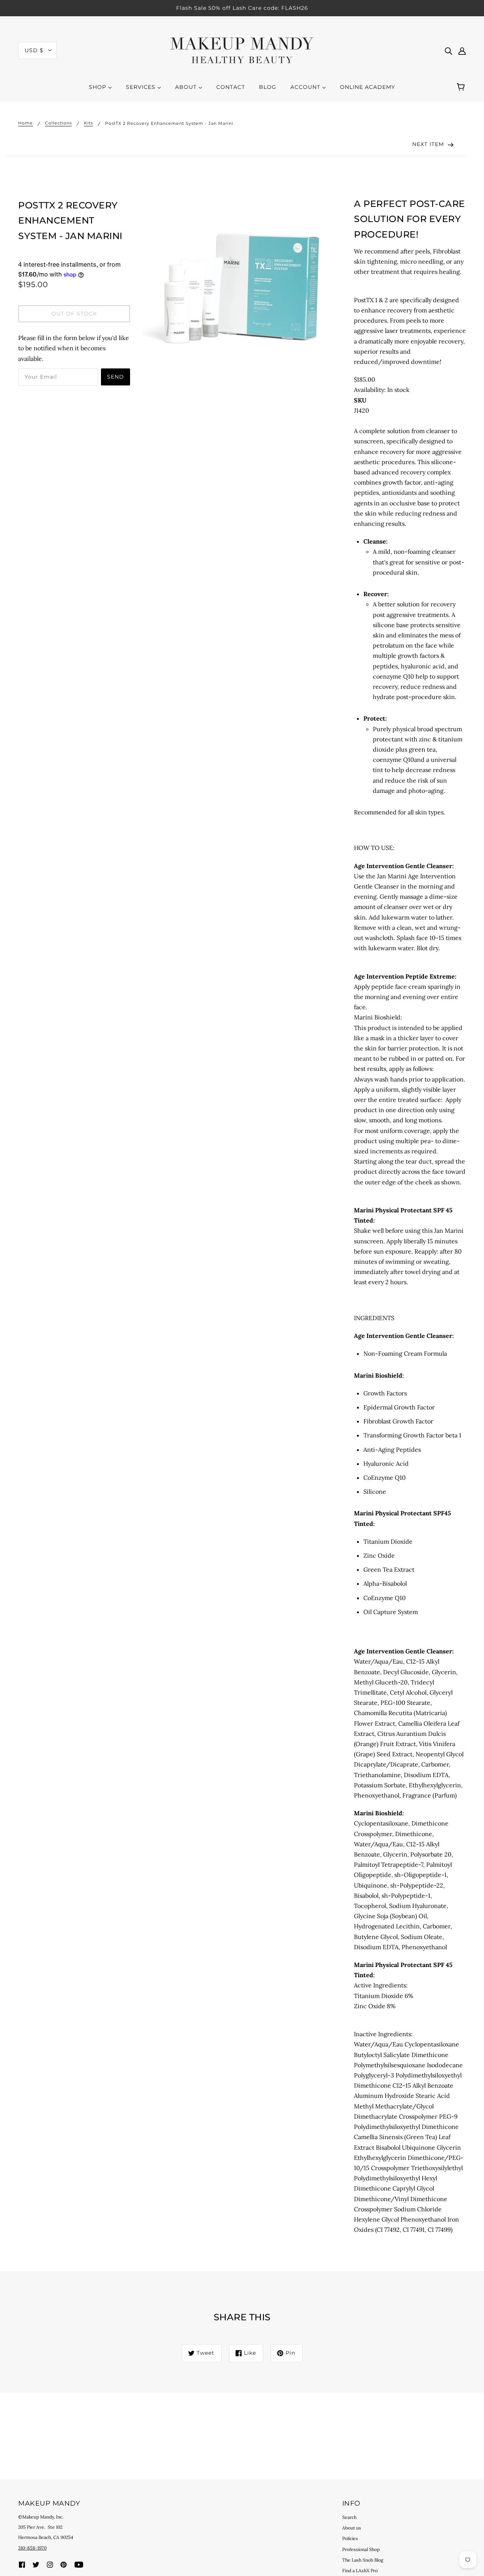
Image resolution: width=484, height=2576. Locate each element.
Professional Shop (361, 2549)
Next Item (429, 144)
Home (26, 123)
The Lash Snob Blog (363, 2560)
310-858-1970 (32, 2548)
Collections (58, 123)
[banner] (242, 50)
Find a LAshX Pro (360, 2571)
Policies (350, 2538)
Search (349, 2517)
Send (116, 377)
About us (352, 2528)
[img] (448, 50)
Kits (88, 123)
